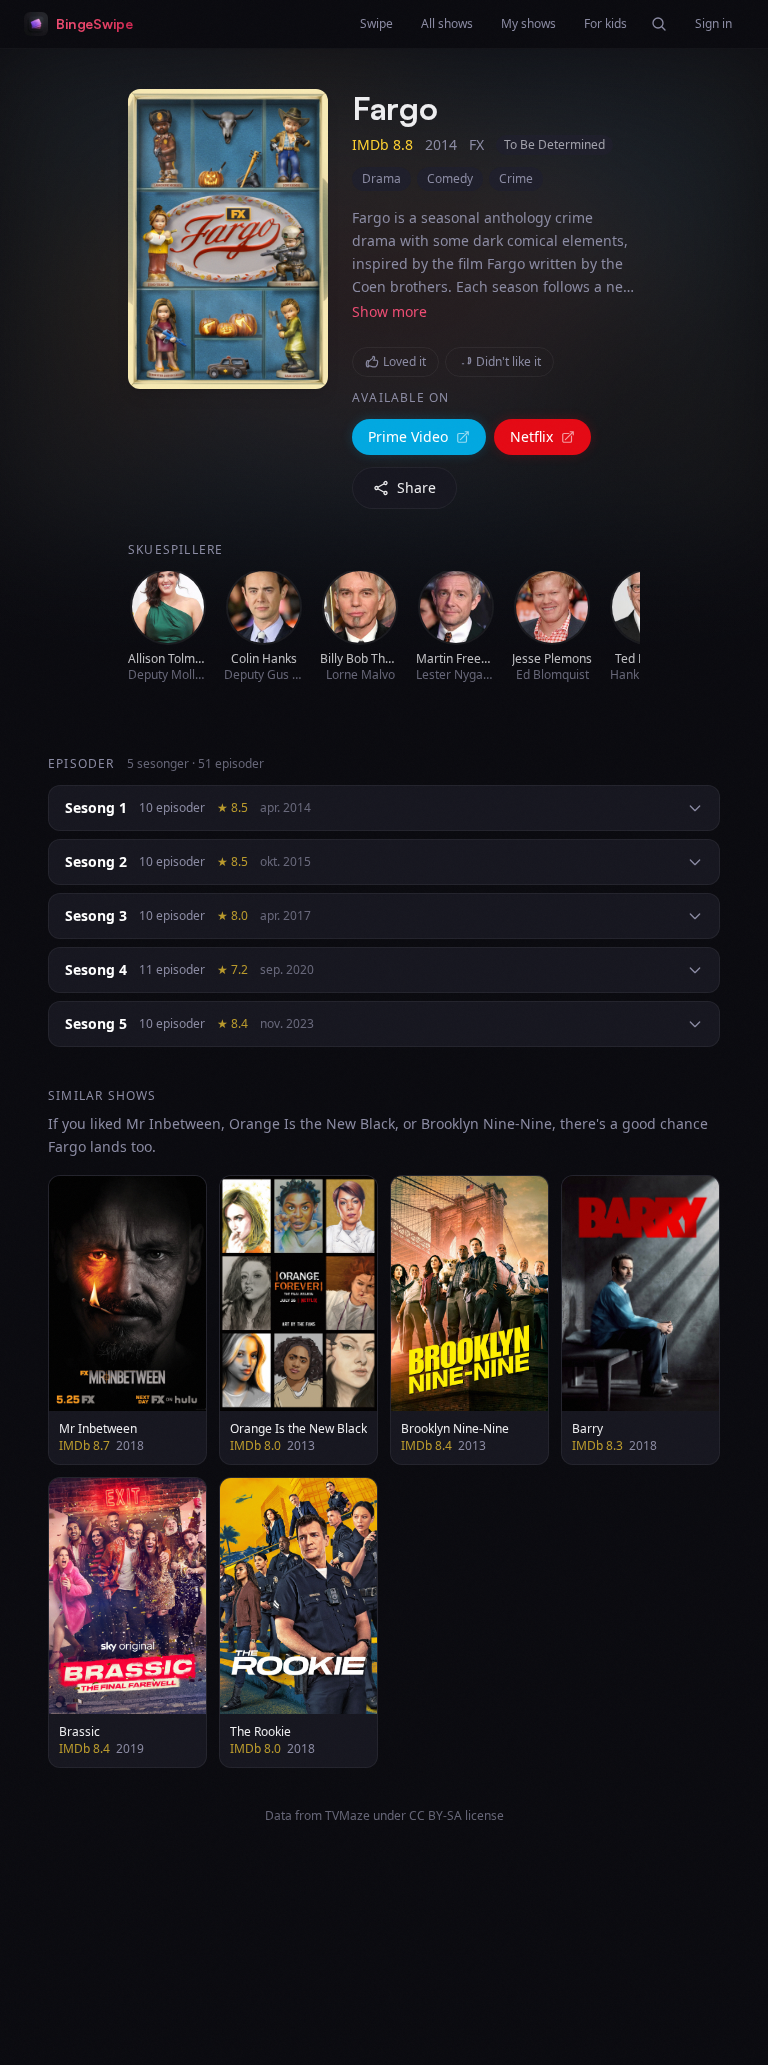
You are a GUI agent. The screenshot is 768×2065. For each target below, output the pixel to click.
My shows (528, 23)
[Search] (659, 24)
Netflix (531, 436)
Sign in (713, 23)
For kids (605, 23)
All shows (447, 23)
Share (416, 487)
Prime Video (408, 436)
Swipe (376, 23)
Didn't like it (508, 361)
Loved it (404, 361)
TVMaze (347, 1815)
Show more (389, 311)
